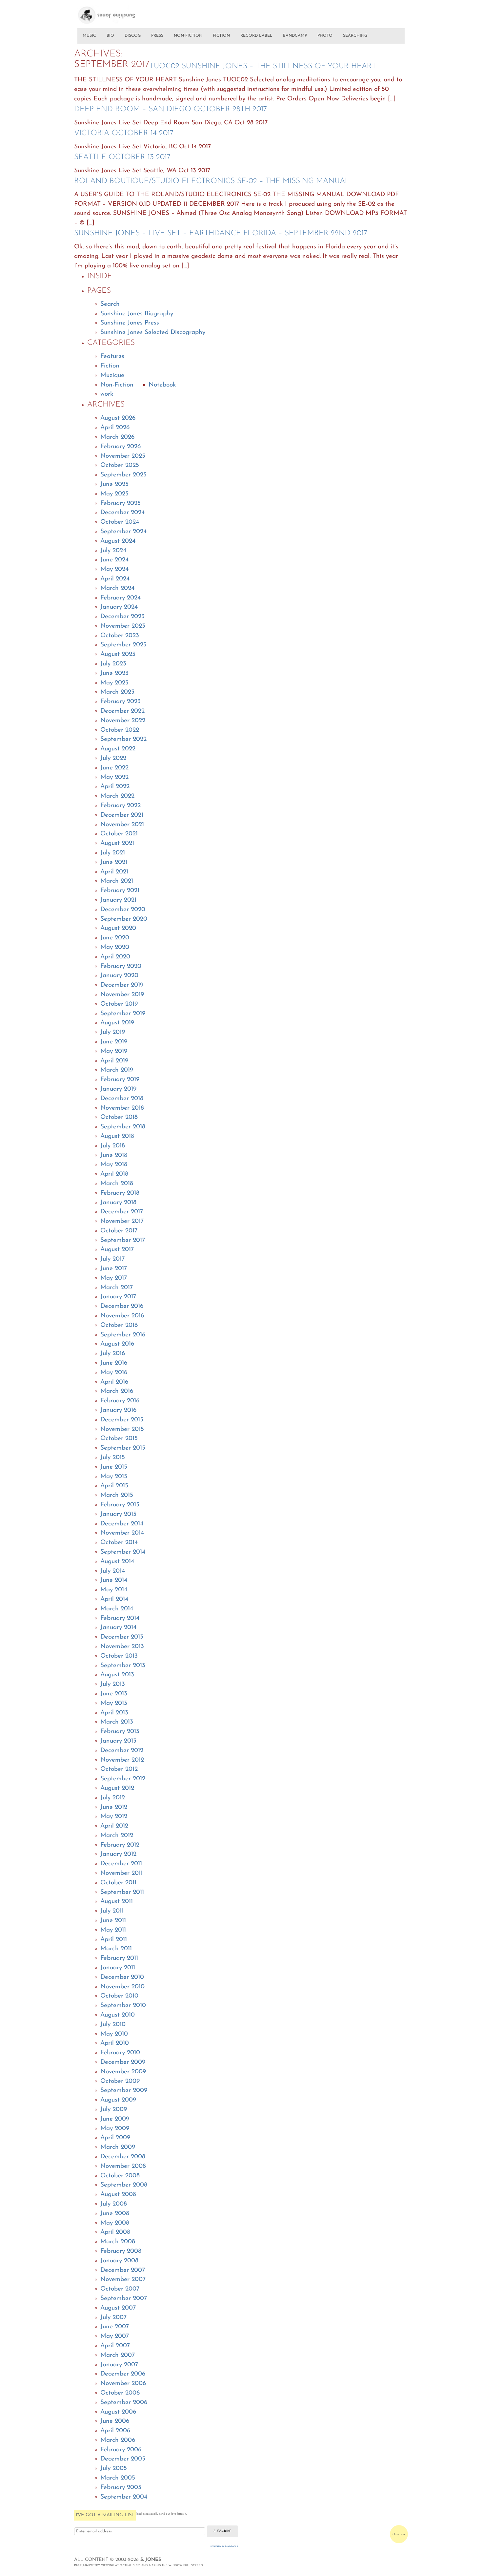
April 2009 (115, 2138)
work (107, 394)
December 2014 (122, 1524)
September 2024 (123, 532)
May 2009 (115, 2129)
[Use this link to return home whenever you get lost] (116, 12)
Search (110, 304)
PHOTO (325, 36)
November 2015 (122, 1429)
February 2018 (120, 1193)
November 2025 (123, 456)
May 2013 (114, 1703)
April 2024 (115, 579)
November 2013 (122, 1647)
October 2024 (120, 522)
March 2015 (117, 1495)
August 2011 (117, 1902)
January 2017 (118, 1297)
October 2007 (120, 2289)
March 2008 (118, 2242)
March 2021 (117, 881)
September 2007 (124, 2299)
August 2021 (117, 843)
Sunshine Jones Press (130, 323)
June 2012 (114, 1807)
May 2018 (114, 1165)
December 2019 (122, 985)
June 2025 (114, 484)
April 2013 (114, 1713)
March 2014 (117, 1609)
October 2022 (120, 730)
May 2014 (114, 1590)
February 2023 (120, 702)
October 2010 (119, 1996)
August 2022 (118, 749)
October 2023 (120, 636)
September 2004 (124, 2497)
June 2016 (114, 1363)
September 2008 (124, 2185)
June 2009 (115, 2119)
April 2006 (115, 2431)
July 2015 (113, 1458)
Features (112, 356)
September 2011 (122, 1892)
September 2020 (124, 919)
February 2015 (120, 1505)
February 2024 (120, 598)
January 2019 (118, 1089)
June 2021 (114, 862)
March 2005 (118, 2478)
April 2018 (114, 1174)
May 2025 (114, 494)
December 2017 (122, 1212)
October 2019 (119, 1004)
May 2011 (113, 1930)
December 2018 (122, 1099)
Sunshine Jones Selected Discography (153, 333)
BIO (110, 36)
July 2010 (113, 2025)
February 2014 (120, 1618)
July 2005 (114, 2469)
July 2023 (113, 664)
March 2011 (116, 1949)
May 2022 (114, 777)
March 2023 (117, 692)
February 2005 (121, 2488)
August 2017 (117, 1250)
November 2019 (122, 995)
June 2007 (115, 2327)
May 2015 (114, 1477)
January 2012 (118, 1854)
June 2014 (114, 1580)
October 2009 (120, 2081)
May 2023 (114, 683)
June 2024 (114, 560)
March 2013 (117, 1722)
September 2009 (124, 2091)
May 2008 (115, 2223)
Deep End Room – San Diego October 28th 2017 (171, 109)
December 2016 (122, 1306)
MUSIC (89, 36)
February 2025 (120, 503)
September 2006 (124, 2403)
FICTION (221, 36)
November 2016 (122, 1316)
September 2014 (123, 1552)
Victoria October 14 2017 (124, 133)
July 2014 (113, 1571)
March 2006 (118, 2440)
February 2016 (120, 1401)
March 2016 (117, 1391)
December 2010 (122, 1977)
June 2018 (114, 1155)
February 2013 (120, 1732)
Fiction (110, 366)
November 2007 (123, 2280)
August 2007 (118, 2308)
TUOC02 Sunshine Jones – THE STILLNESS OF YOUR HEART (263, 66)
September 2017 (123, 1240)
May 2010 (114, 2034)
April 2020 (115, 957)
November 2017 (122, 1221)
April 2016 (114, 1382)
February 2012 (120, 1845)
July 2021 (113, 853)
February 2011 (119, 1958)
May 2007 (115, 2336)
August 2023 (118, 654)
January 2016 (118, 1410)
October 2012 (119, 1769)
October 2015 (119, 1439)
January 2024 (119, 607)
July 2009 (114, 2110)
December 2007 (123, 2270)
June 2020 (115, 938)
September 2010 (123, 2006)
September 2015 (123, 1448)
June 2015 (114, 1467)
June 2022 (114, 768)
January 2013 (118, 1741)
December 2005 (123, 2459)
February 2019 (120, 1080)
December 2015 (122, 1420)
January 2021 (118, 900)
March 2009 (118, 2147)
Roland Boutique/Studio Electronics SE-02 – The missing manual (212, 181)
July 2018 (113, 1146)
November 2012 (122, 1760)
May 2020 (115, 947)
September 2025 (123, 475)
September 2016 (123, 1335)
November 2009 (123, 2072)
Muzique (112, 376)
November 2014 (122, 1533)
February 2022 (120, 806)
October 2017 (119, 1231)
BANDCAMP (295, 36)
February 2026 (120, 447)
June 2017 (114, 1269)
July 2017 (112, 1259)
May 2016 (114, 1373)
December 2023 (122, 617)
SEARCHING (355, 36)
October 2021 (119, 834)
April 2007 (115, 2346)
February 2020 (121, 966)
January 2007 (119, 2365)
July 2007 (113, 2318)
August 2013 (117, 1675)
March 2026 (117, 437)
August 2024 (118, 541)
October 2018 (119, 1117)
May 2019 (114, 1051)
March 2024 (117, 588)
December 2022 (122, 711)
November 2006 (123, 2384)
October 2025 (120, 465)
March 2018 (117, 1184)
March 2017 (117, 1288)
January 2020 (119, 976)
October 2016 (119, 1325)
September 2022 (123, 739)
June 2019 (114, 1042)
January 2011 (118, 1968)
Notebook (162, 385)
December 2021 (122, 815)
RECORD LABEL (256, 36)
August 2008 (118, 2195)
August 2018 (117, 1136)
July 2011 (112, 1911)
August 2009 (118, 2100)
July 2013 (113, 1684)
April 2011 (114, 1940)
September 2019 (123, 1014)
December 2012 (122, 1751)
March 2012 (117, 1836)
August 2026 (118, 418)
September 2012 (123, 1779)
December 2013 (122, 1637)
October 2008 (120, 2176)
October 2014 (119, 1543)
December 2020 (123, 910)
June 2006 (115, 2421)
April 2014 (114, 1599)
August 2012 (117, 1788)
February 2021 (120, 891)
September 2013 (123, 1666)
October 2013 (119, 1656)
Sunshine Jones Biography (137, 314)
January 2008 (119, 2261)
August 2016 (117, 1344)
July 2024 (113, 551)
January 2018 (118, 1203)
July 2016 (113, 1354)
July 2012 (113, 1798)
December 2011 (121, 1864)
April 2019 (114, 1061)
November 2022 (123, 721)
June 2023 (114, 673)
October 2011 (118, 1883)
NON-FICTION (188, 36)
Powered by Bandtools (224, 2547)
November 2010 (122, 1987)
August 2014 (117, 1562)
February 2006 (121, 2450)
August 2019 (117, 1023)
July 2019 (113, 1032)
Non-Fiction (117, 385)
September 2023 (123, 645)
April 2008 (115, 2232)
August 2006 (118, 2412)
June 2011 (113, 1921)
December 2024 (122, 513)
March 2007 (118, 2355)
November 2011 (121, 1873)
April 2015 (114, 1486)
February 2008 (121, 2251)
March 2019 (117, 1070)
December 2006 (123, 2374)
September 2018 (123, 1127)
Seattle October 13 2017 (122, 157)
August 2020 (118, 928)
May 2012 (114, 1817)
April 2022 (115, 787)
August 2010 (118, 2015)
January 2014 (118, 1628)
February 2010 (120, 2053)
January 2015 (118, 1514)
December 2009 (123, 2062)
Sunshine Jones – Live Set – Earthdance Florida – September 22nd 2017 (221, 233)
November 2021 (122, 825)
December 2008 (123, 2157)
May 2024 (114, 569)
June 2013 (114, 1694)
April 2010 (115, 2043)
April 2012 (114, 1826)
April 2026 (115, 428)
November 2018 (122, 1108)
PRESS (157, 36)
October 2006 (120, 2393)
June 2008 (115, 2214)
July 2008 (114, 2204)
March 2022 (117, 796)
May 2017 (114, 1278)
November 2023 (123, 626)
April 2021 (114, 872)
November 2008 (123, 2166)
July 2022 (113, 758)
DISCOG (133, 36)
